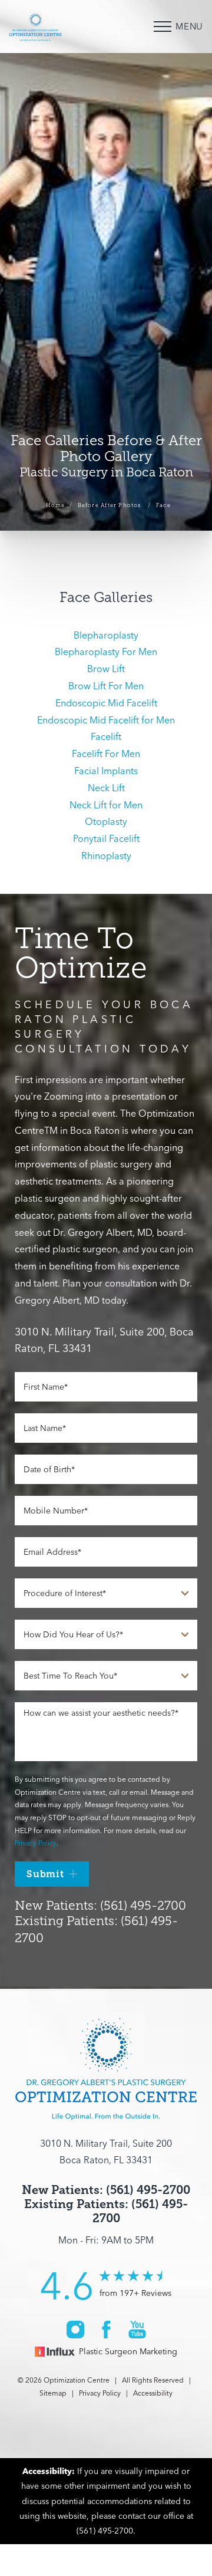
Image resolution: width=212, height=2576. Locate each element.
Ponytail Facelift (106, 838)
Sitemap (53, 2393)
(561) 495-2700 (105, 2531)
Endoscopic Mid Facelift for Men (106, 720)
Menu (189, 26)
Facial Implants (106, 771)
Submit (45, 1874)
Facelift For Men (106, 754)
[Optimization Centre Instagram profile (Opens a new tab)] (75, 2329)
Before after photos (110, 505)
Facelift (106, 736)
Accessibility (153, 2393)
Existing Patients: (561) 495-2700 (106, 2211)
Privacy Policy (36, 1843)
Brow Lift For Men (106, 686)
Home (56, 505)
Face (163, 505)
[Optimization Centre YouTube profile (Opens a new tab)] (137, 2329)
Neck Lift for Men (106, 805)
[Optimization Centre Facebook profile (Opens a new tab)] (106, 2329)
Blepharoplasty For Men (106, 652)
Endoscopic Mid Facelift (106, 703)
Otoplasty (106, 821)
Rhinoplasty (106, 856)
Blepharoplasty (106, 635)
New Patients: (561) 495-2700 (100, 1906)
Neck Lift (106, 788)
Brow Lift (106, 669)
